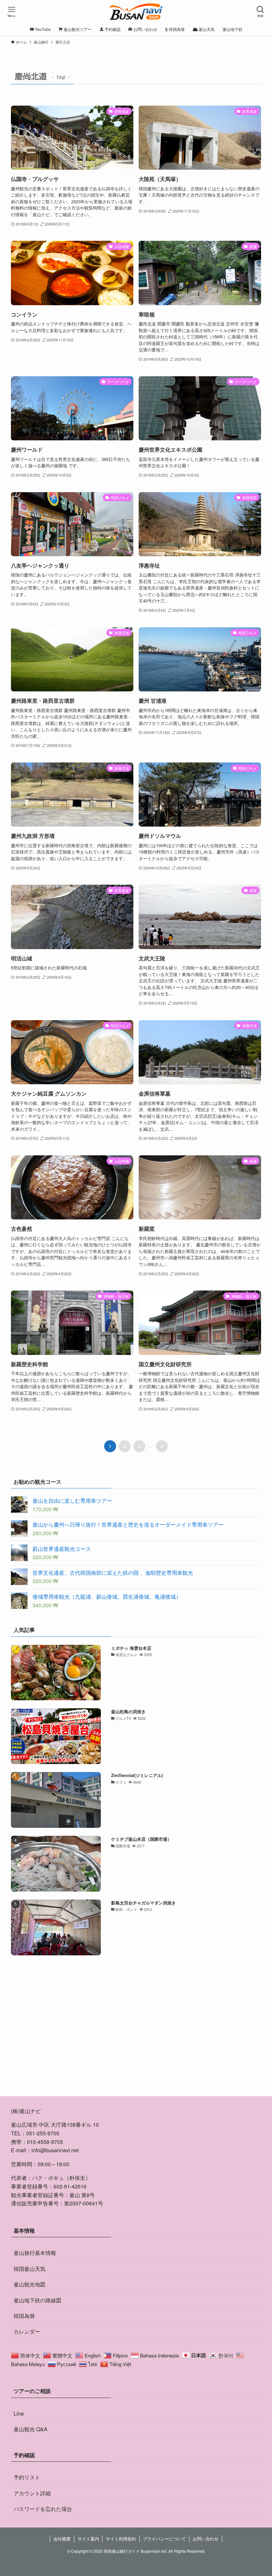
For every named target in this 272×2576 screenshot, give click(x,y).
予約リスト (27, 2477)
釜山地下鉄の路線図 (37, 2300)
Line (19, 2413)
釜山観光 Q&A (31, 2429)
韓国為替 (24, 2316)
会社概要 (62, 2539)
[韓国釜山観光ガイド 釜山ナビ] (136, 12)
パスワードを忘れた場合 (43, 2509)
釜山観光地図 (30, 2284)
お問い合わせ (206, 2539)
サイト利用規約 (121, 2539)
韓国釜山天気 (30, 2269)
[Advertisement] (136, 2034)
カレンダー (27, 2331)
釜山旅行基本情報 (35, 2253)
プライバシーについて (165, 2539)
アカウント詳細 (32, 2493)
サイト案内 (88, 2539)
